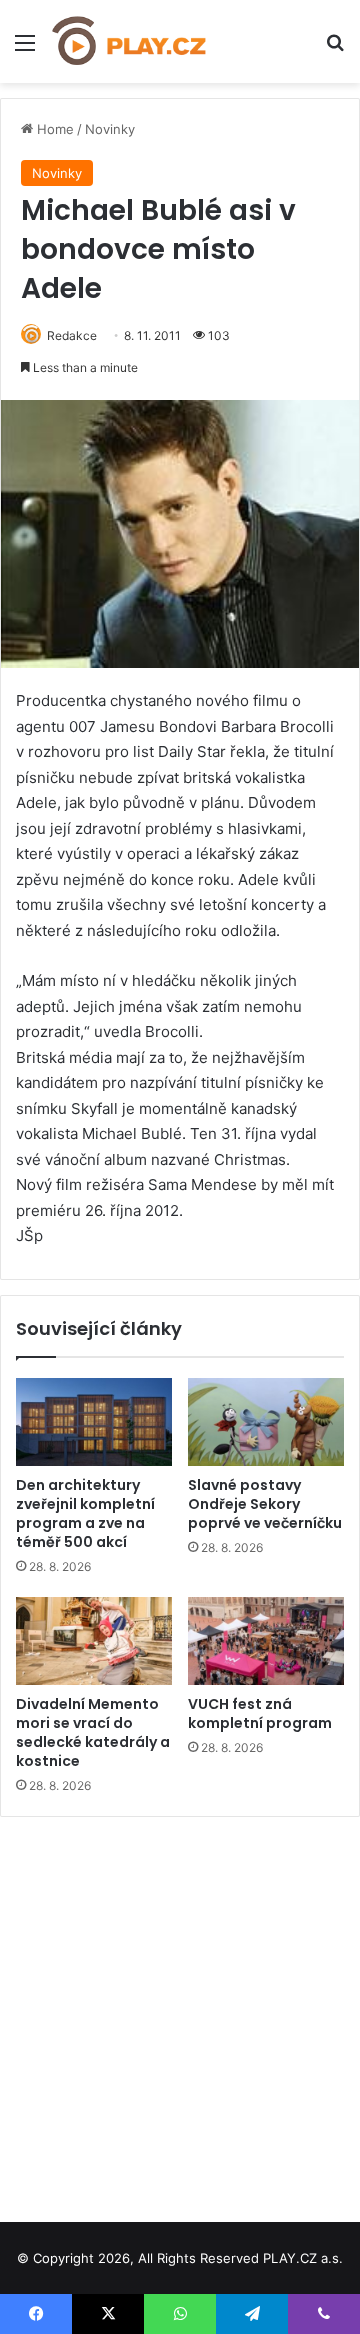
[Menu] (25, 49)
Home (53, 129)
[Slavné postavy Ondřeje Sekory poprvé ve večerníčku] (266, 1422)
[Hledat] (335, 49)
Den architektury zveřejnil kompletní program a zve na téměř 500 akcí (85, 1513)
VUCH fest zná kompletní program (260, 1713)
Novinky (110, 129)
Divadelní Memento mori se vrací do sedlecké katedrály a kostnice (93, 1732)
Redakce (72, 335)
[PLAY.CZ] (130, 41)
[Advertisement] (180, 2012)
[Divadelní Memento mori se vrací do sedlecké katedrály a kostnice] (94, 1641)
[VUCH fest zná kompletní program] (266, 1641)
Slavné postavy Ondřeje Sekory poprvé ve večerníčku (265, 1504)
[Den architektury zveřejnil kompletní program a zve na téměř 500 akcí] (94, 1422)
